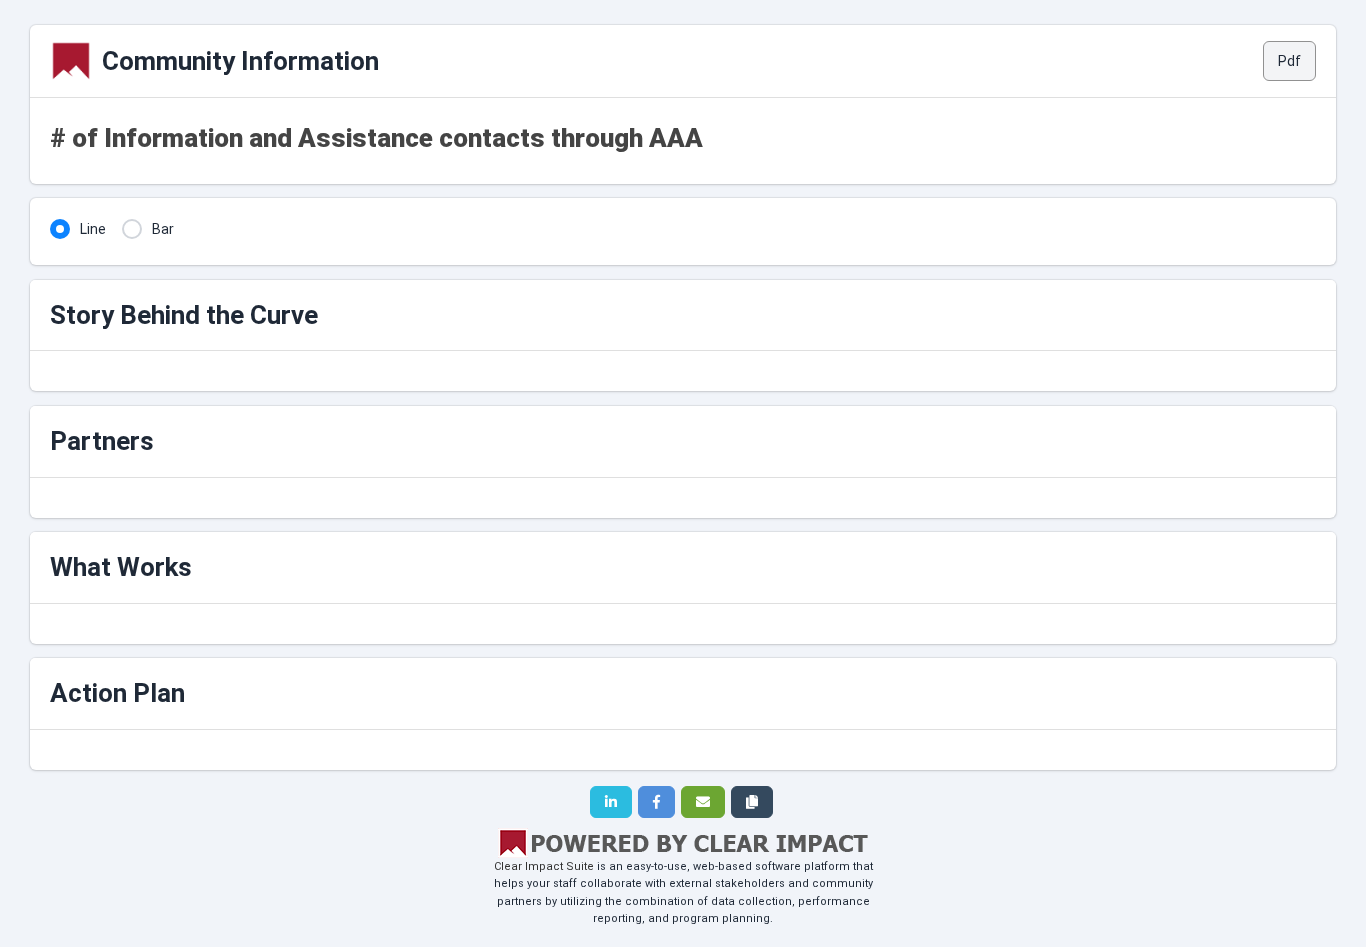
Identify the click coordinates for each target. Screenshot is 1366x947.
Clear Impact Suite (544, 866)
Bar (163, 229)
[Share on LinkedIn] (611, 802)
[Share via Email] (703, 802)
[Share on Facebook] (656, 802)
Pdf (1289, 61)
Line (93, 229)
